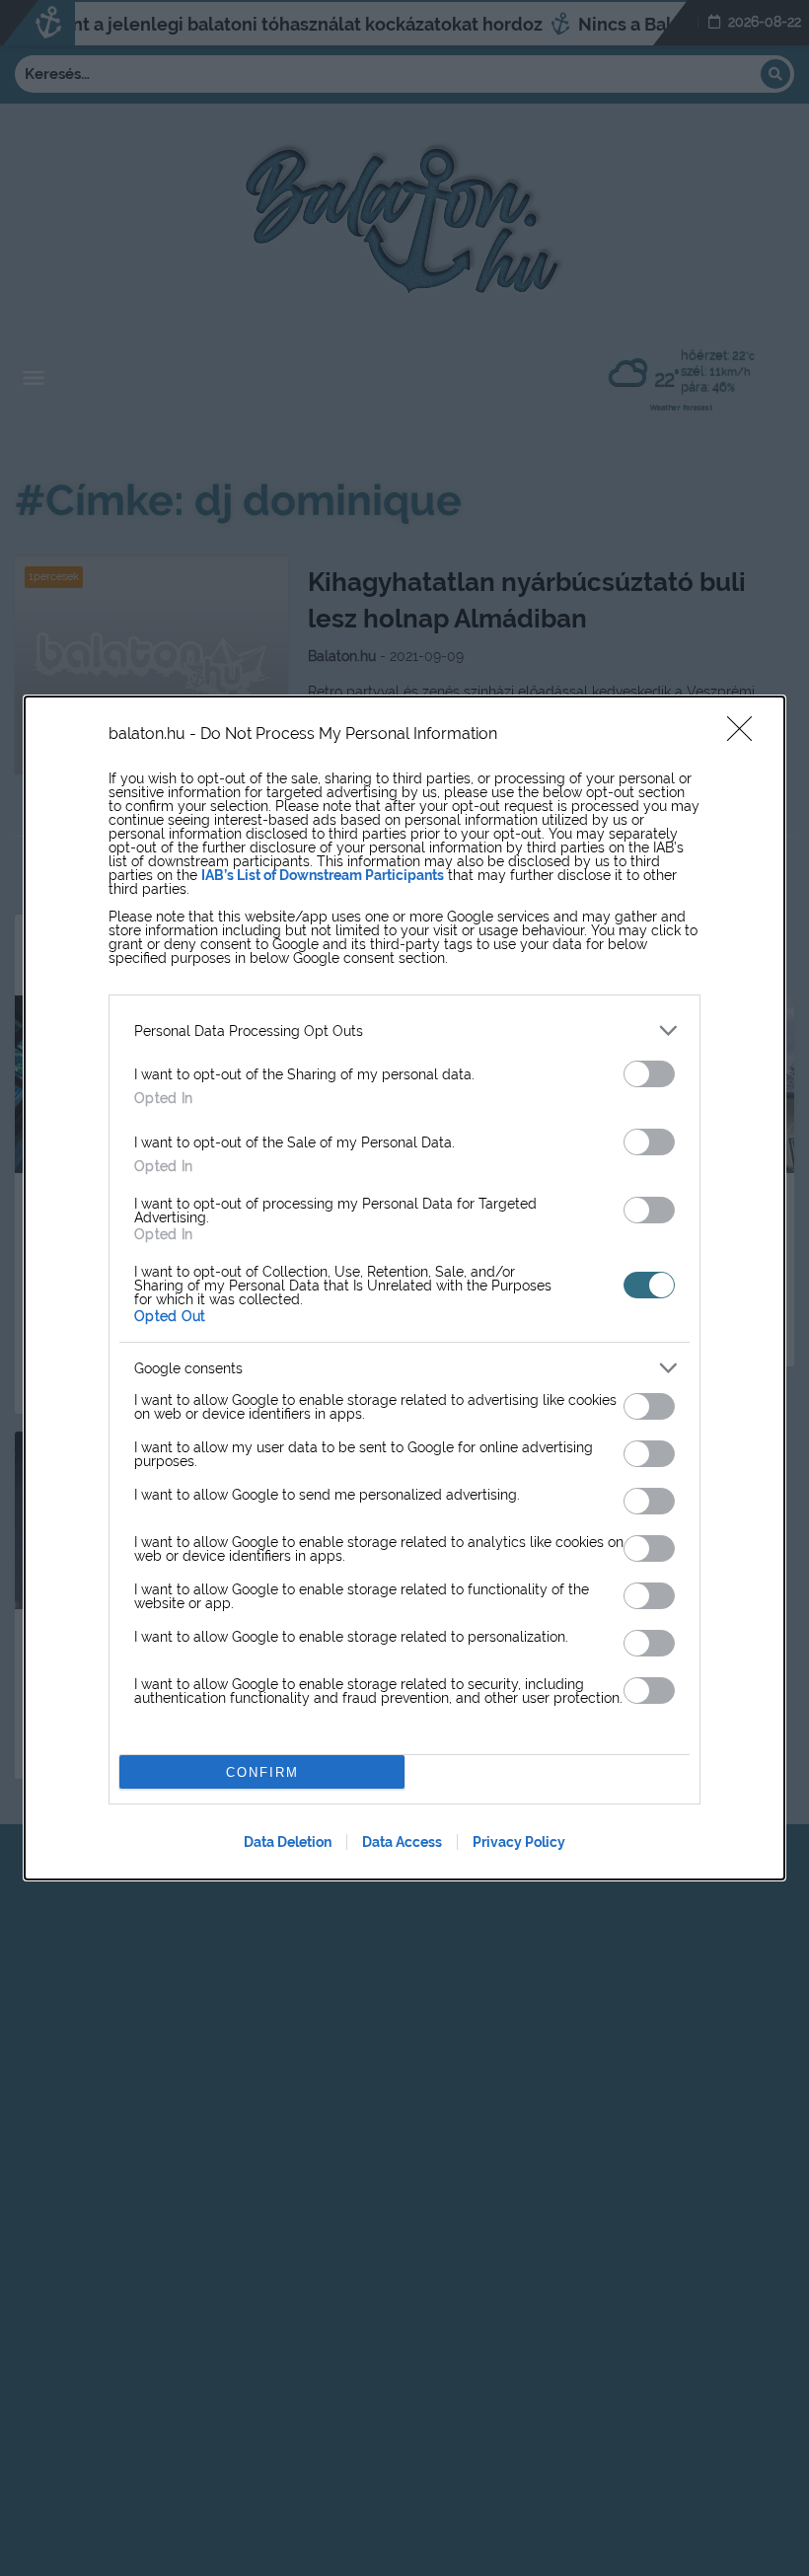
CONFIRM (262, 1772)
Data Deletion (288, 1842)
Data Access (402, 1842)
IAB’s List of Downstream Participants (323, 875)
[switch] (649, 1074)
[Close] (746, 735)
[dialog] (404, 1288)
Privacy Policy (519, 1842)
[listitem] (404, 1030)
